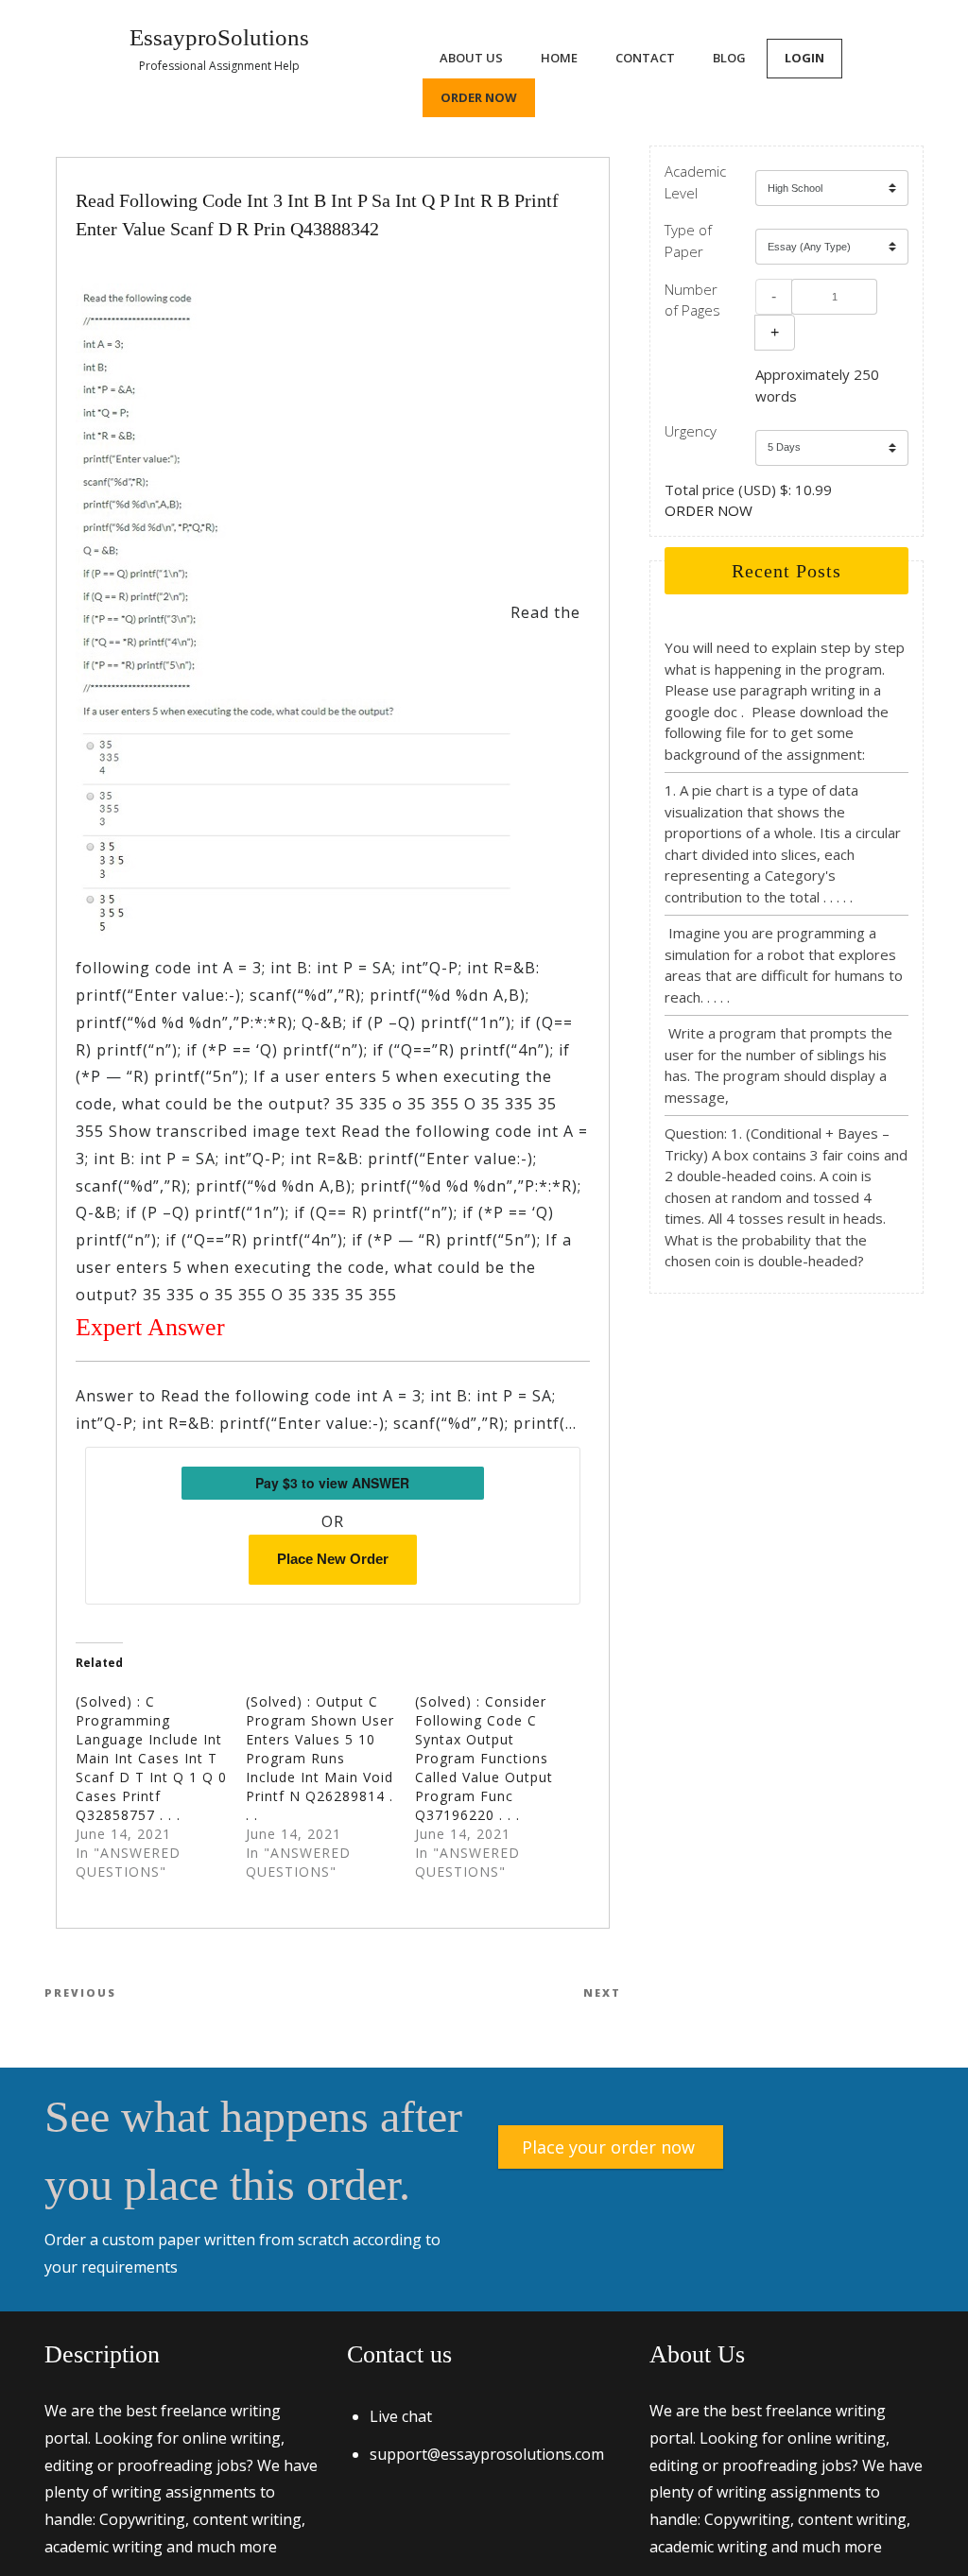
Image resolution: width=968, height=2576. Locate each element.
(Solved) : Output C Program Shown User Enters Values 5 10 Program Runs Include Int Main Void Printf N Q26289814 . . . (320, 1758)
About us (471, 58)
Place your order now (608, 2147)
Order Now (479, 97)
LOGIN (804, 58)
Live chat (401, 2416)
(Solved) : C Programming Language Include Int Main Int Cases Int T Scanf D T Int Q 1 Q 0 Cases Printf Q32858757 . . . (151, 1758)
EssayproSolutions (219, 37)
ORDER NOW (709, 510)
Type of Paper (688, 240)
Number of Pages (692, 300)
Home (559, 58)
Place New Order (333, 1559)
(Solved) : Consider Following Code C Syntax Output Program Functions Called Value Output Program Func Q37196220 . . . (484, 1758)
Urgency (691, 431)
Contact (645, 58)
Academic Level (695, 182)
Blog (729, 58)
